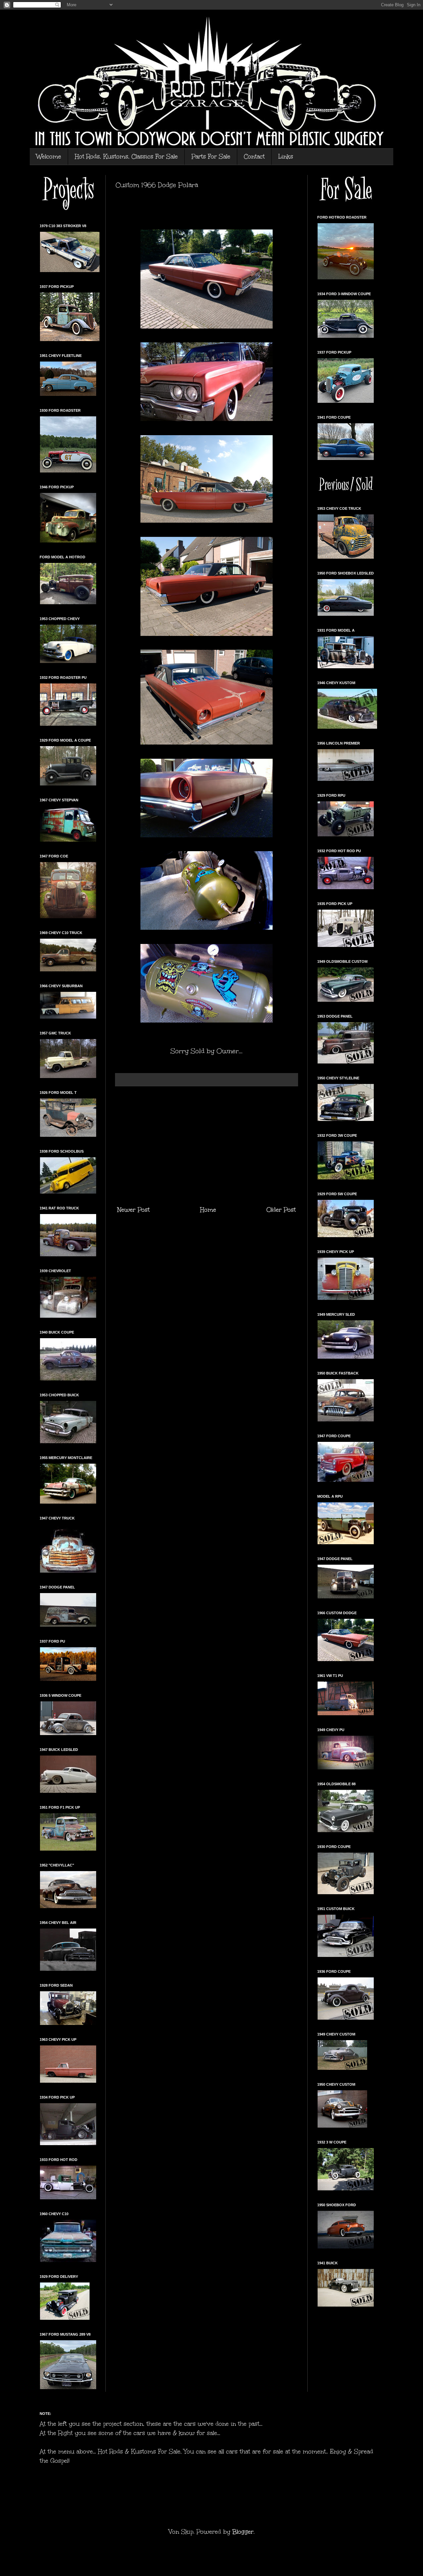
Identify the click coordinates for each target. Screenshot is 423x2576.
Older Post (281, 1210)
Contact (254, 157)
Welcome (49, 157)
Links (286, 157)
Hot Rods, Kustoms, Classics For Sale (126, 157)
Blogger (243, 2532)
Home (208, 1210)
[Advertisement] (207, 1146)
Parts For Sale (211, 157)
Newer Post (134, 1210)
